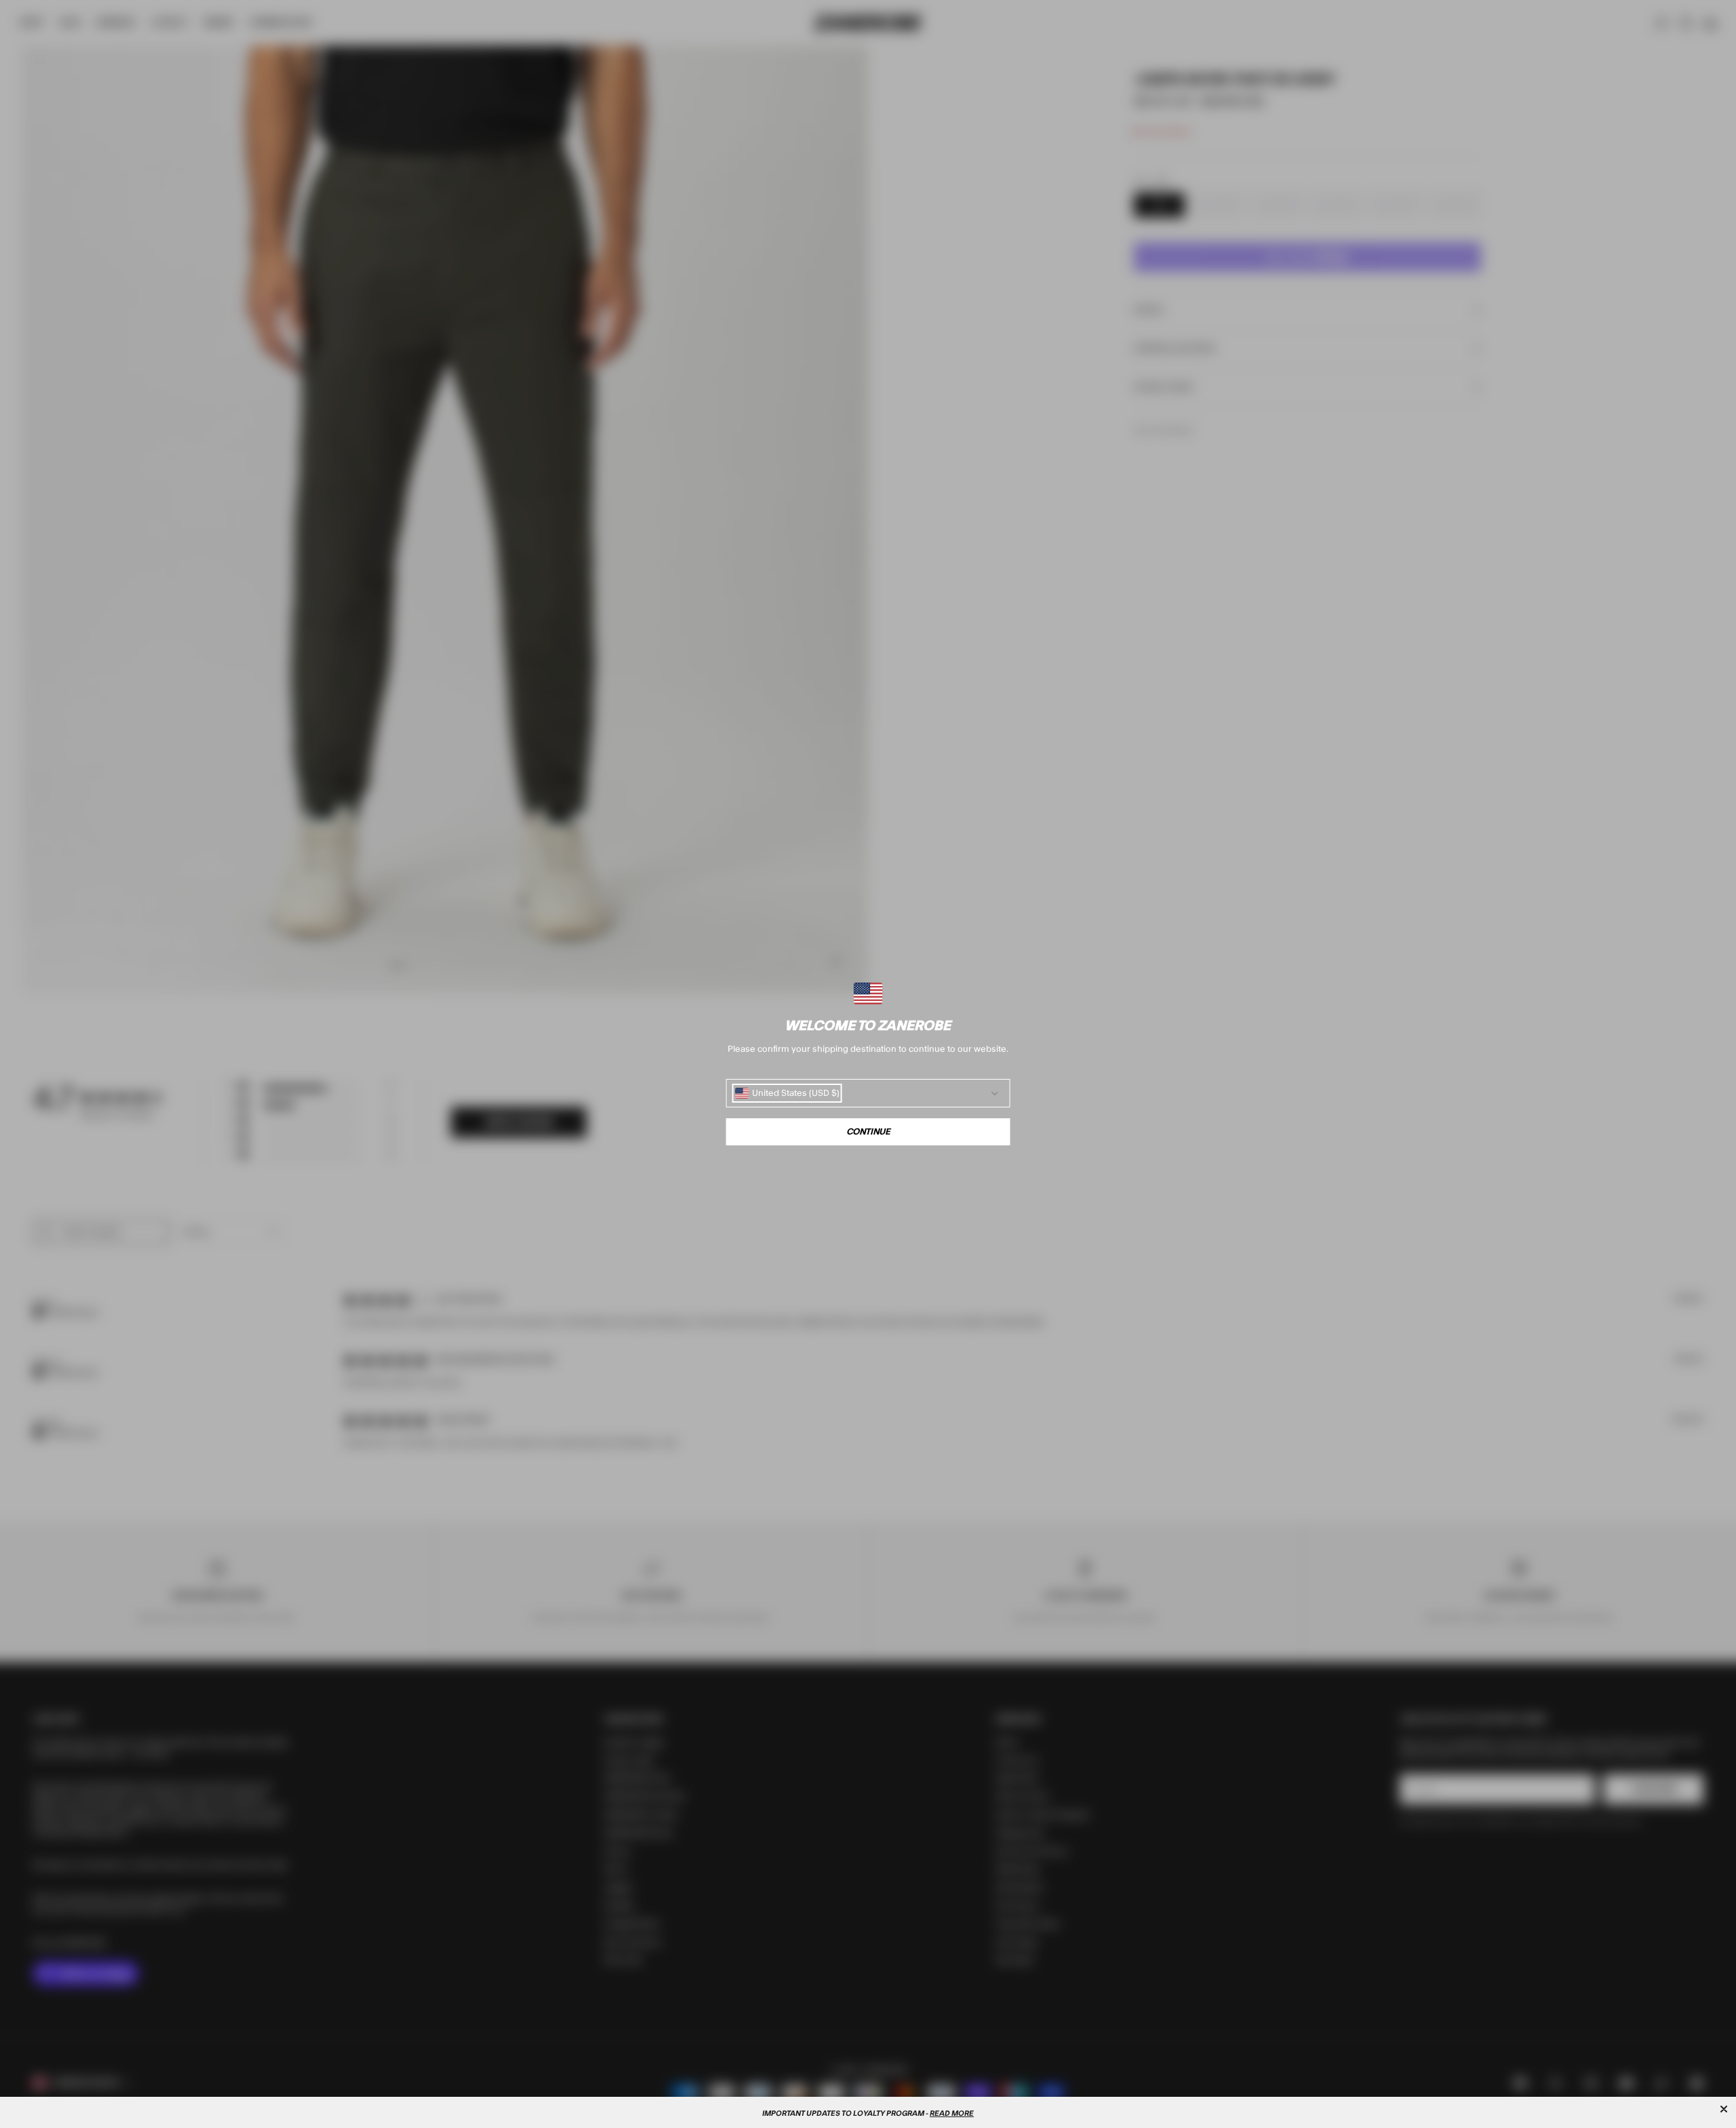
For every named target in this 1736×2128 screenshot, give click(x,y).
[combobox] (787, 1093)
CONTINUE (868, 1132)
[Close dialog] (1724, 2109)
